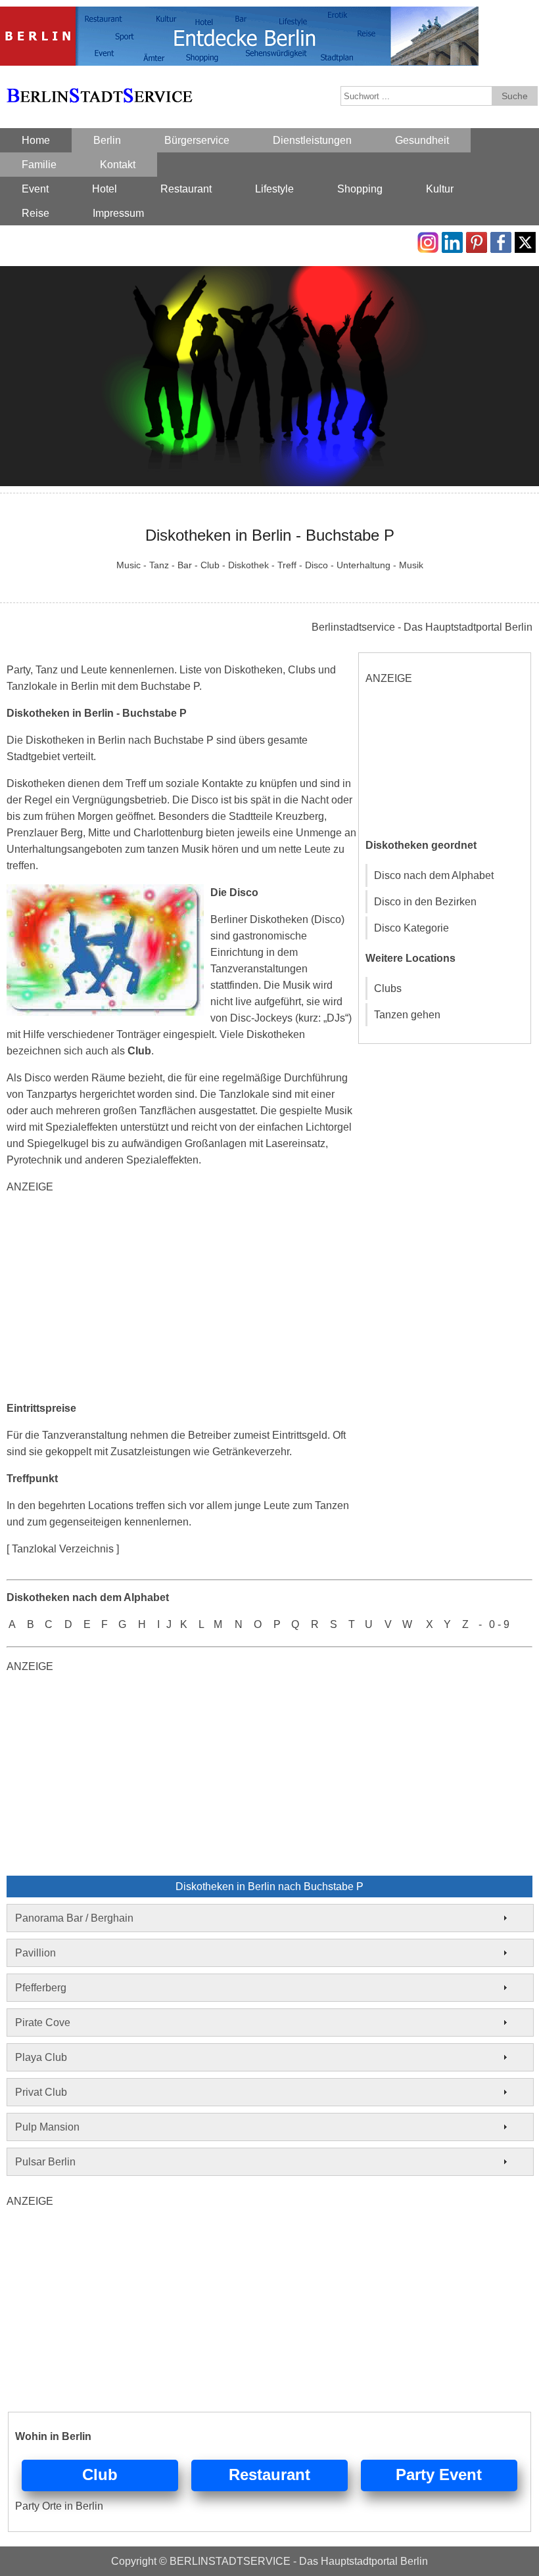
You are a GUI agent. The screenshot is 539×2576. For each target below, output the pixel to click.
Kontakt (118, 165)
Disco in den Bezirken (425, 902)
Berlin (107, 140)
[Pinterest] (477, 240)
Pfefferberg (41, 1988)
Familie (39, 165)
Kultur (440, 189)
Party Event (439, 2474)
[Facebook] (501, 240)
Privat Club (41, 2092)
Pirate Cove (43, 2022)
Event (35, 189)
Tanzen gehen (407, 1015)
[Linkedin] (452, 240)
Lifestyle (274, 189)
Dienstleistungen (312, 140)
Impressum (118, 213)
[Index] (99, 80)
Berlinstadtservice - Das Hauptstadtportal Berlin (422, 627)
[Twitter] (525, 240)
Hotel (105, 189)
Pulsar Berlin (45, 2162)
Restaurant (186, 189)
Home (36, 140)
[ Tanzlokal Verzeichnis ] (63, 1549)
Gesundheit (422, 140)
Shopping (360, 189)
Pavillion (35, 1953)
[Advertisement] (182, 1298)
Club (100, 2474)
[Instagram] (428, 240)
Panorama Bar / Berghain (74, 1918)
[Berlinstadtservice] (239, 15)
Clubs (388, 988)
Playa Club (41, 2057)
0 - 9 (499, 1624)
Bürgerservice (197, 140)
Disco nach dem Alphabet (434, 875)
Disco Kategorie (411, 928)
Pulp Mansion (47, 2127)
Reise (35, 213)
